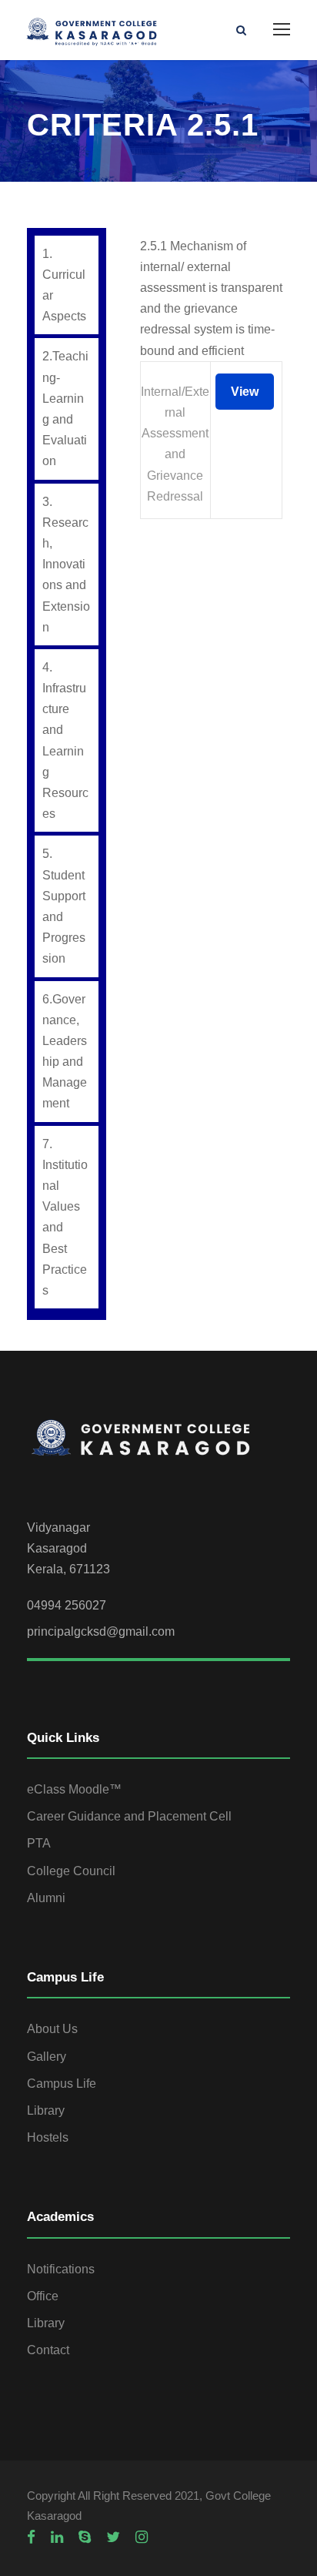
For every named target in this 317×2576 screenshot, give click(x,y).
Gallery (47, 2057)
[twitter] (113, 2537)
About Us (52, 2029)
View (245, 392)
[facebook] (31, 2537)
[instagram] (142, 2537)
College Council (71, 1871)
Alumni (46, 1898)
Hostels (48, 2137)
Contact (48, 2350)
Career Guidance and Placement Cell (129, 1816)
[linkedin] (57, 2537)
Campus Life (62, 2084)
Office (43, 2296)
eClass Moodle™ (74, 1789)
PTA (39, 1843)
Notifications (61, 2269)
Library (46, 2110)
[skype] (85, 2537)
